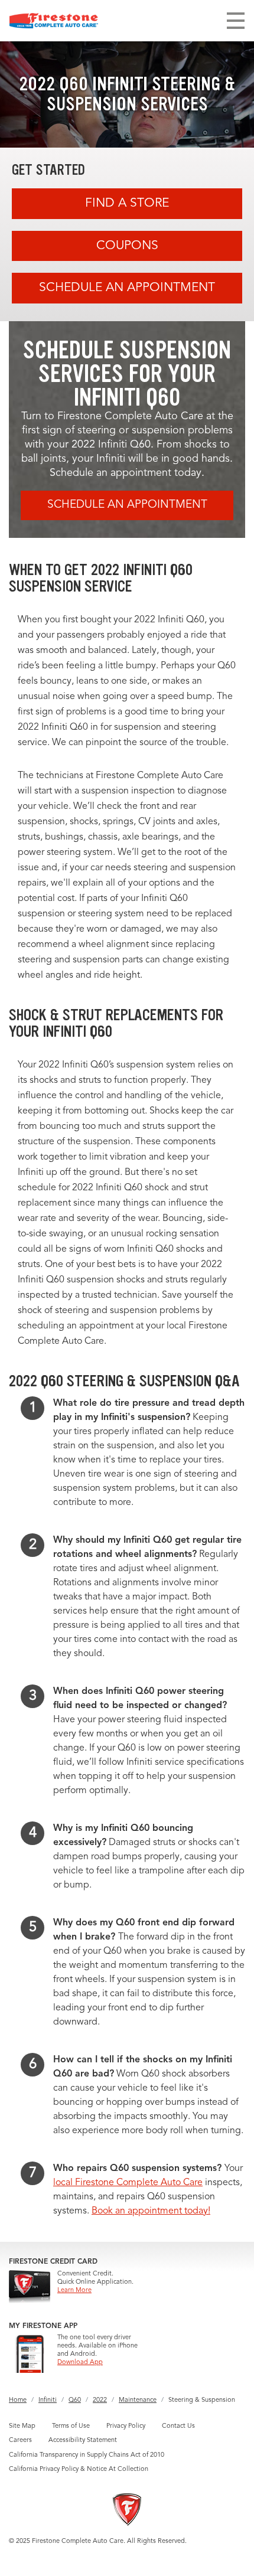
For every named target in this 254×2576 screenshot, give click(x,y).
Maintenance (138, 2400)
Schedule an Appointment (127, 288)
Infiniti (48, 2400)
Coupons (127, 246)
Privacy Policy (126, 2426)
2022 (100, 2400)
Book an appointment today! (151, 2211)
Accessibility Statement (83, 2440)
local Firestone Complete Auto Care (128, 2183)
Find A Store (127, 203)
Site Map (22, 2426)
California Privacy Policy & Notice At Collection (79, 2469)
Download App (80, 2363)
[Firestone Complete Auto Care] (54, 21)
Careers (20, 2440)
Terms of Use (71, 2426)
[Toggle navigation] (236, 21)
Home (18, 2400)
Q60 (75, 2400)
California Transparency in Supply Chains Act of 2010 (87, 2455)
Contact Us (178, 2426)
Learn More (74, 2291)
